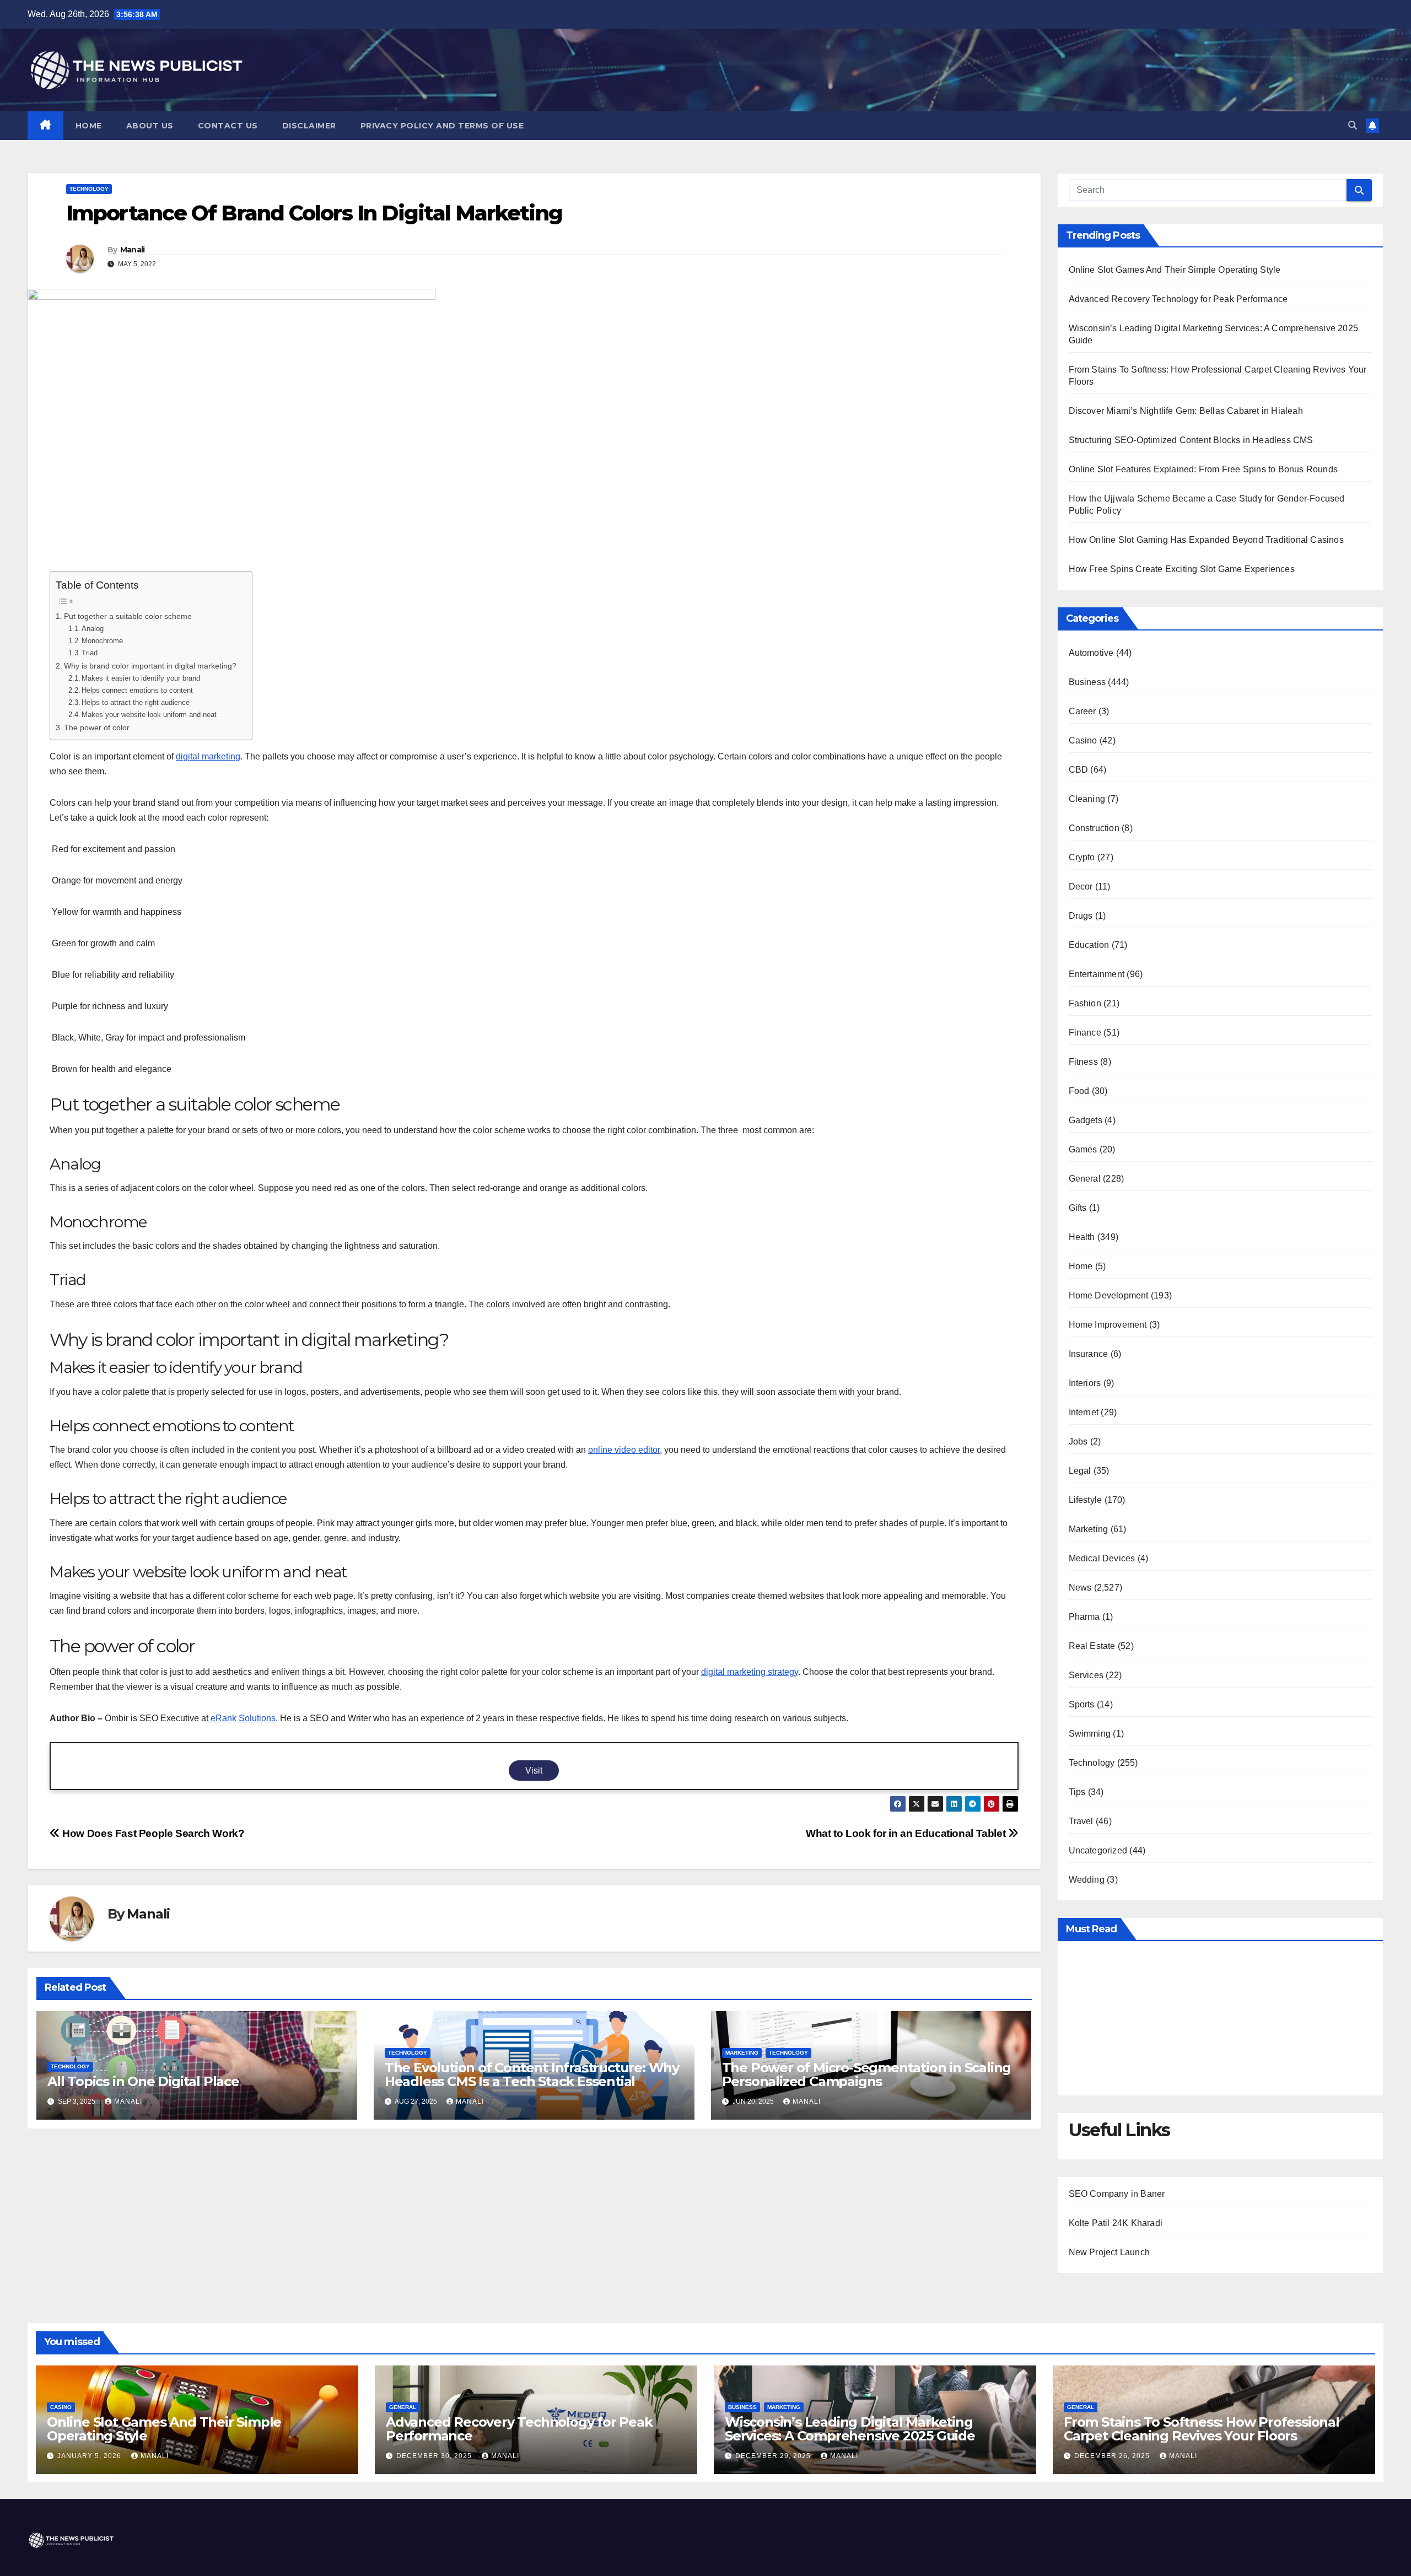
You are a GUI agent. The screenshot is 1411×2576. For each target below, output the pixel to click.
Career (1083, 711)
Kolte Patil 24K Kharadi (1116, 2223)
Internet (1084, 1412)
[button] (1353, 125)
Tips (1077, 1792)
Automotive (1091, 653)
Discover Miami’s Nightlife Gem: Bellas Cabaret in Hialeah (1186, 411)
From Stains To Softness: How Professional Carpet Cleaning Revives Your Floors (1202, 2429)
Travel (1081, 1821)
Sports (1082, 1704)
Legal (1080, 1471)
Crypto (1082, 857)
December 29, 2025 (774, 2456)
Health (1082, 1237)
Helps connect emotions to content (138, 690)
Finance (1085, 1033)
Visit (534, 1771)
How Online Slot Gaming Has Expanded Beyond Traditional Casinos (1206, 540)
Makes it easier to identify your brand (142, 678)
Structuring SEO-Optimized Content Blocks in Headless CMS (1191, 440)
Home (89, 126)
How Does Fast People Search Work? (152, 1833)
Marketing (742, 2053)
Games (1083, 1149)
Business (1087, 682)
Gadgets (1086, 1120)
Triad (91, 653)
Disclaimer (309, 126)
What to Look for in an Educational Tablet (907, 1833)
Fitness (1083, 1062)
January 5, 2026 (90, 2456)
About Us (150, 126)
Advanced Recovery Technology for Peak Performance (1178, 299)
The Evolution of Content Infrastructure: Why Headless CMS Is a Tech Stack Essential (532, 2074)
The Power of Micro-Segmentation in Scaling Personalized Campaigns (867, 2074)
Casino (1083, 740)
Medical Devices (1102, 1558)
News (1080, 1588)
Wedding (1087, 1880)
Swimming (1090, 1734)
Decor (1081, 886)
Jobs (1078, 1441)
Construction (1094, 828)
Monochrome (103, 641)
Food (1079, 1091)
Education (1089, 945)
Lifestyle (1086, 1500)
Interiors (1085, 1383)
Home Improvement (1108, 1325)
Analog (94, 629)
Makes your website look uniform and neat (149, 715)
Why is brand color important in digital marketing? (152, 666)
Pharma (1084, 1617)
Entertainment (1097, 974)
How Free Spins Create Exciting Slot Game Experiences (1182, 569)
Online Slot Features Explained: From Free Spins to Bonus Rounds (1203, 469)
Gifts (1078, 1208)
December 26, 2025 (1113, 2456)
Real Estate (1092, 1646)
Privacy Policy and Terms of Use (442, 126)
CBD (1079, 770)
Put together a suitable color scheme (129, 616)
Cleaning (1087, 799)
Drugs (1081, 916)
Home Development (1109, 1295)
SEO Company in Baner (1117, 2194)
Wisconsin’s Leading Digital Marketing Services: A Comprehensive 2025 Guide (850, 2429)
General (1085, 1179)
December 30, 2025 (435, 2456)
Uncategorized (1098, 1850)
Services (1086, 1675)
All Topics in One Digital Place (143, 2081)
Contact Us (228, 126)
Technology (89, 189)
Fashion (1085, 1003)
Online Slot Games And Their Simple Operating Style (1175, 270)
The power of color (98, 727)
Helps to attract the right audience (137, 702)
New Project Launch (1110, 2252)
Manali (133, 250)
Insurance (1089, 1354)
